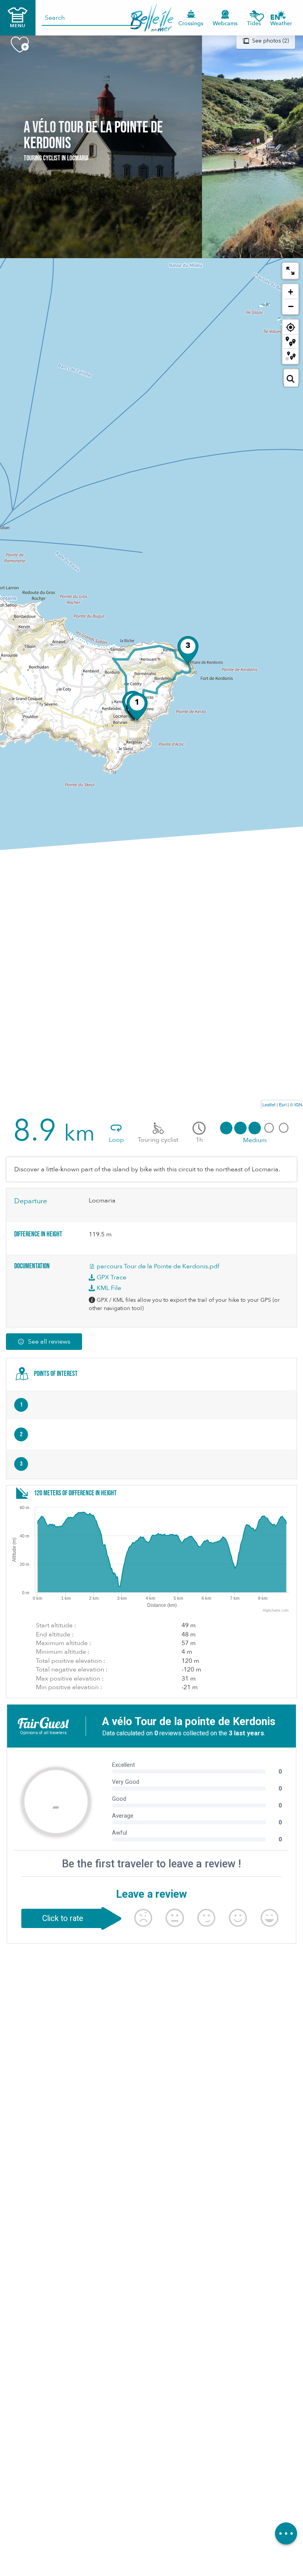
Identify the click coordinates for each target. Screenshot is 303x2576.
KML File (108, 1288)
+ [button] (291, 292)
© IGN (296, 1104)
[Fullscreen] (290, 271)
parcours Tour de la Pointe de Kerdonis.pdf (157, 1266)
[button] (278, 18)
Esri (283, 1104)
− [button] (291, 306)
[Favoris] (259, 18)
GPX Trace (111, 1277)
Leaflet (269, 1104)
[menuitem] (152, 18)
